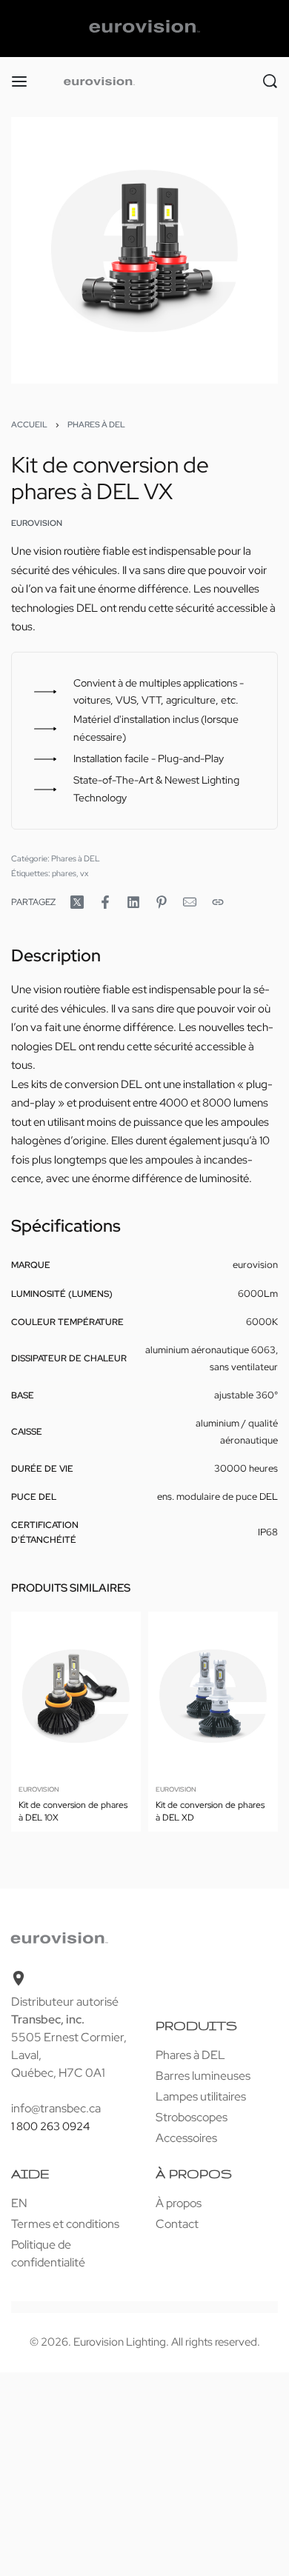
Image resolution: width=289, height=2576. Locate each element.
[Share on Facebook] (105, 902)
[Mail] (190, 902)
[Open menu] (19, 81)
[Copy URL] (218, 902)
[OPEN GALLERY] (144, 250)
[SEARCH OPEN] (270, 81)
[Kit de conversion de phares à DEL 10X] (76, 1696)
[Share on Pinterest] (162, 902)
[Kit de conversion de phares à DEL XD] (213, 1696)
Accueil (29, 424)
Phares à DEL (96, 424)
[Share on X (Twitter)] (77, 902)
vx (84, 873)
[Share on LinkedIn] (133, 902)
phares (64, 873)
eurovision (39, 1788)
